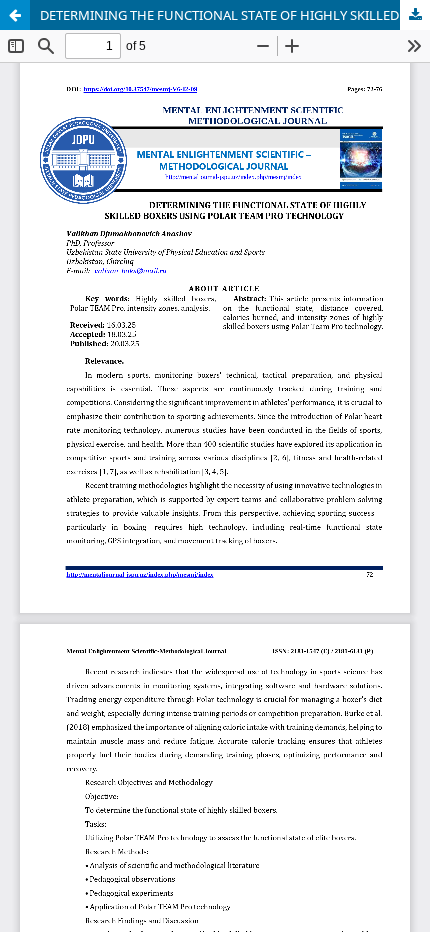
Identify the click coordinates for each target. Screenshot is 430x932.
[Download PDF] (415, 15)
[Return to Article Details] (15, 15)
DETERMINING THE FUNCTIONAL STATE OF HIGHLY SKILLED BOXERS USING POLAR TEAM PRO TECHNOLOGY (235, 15)
